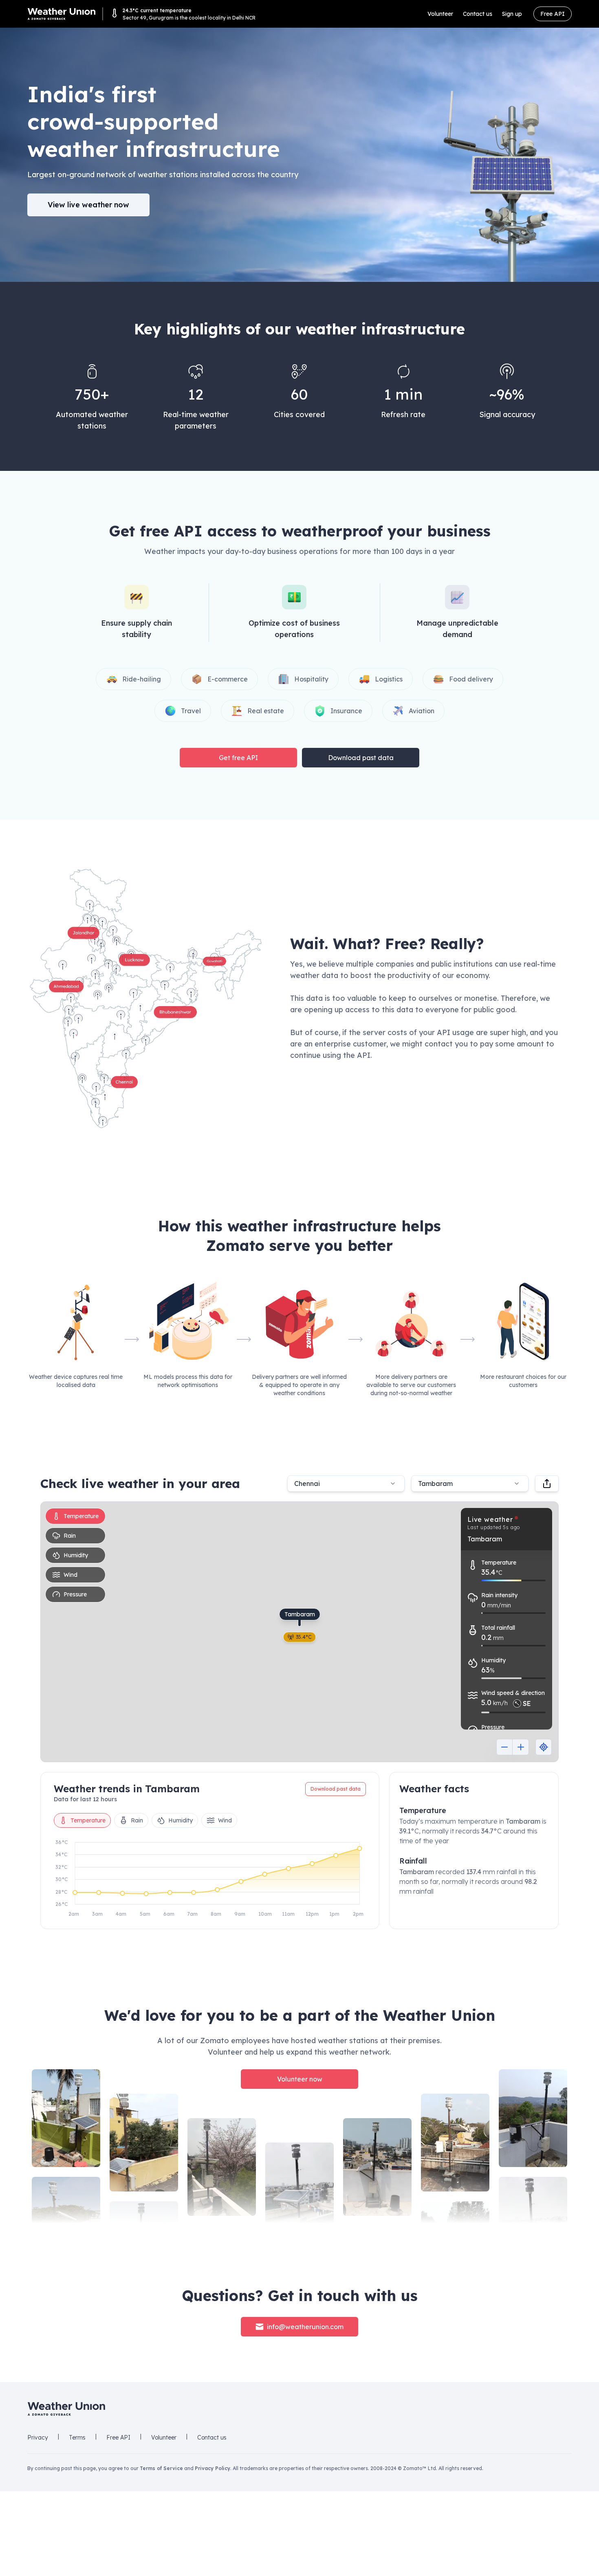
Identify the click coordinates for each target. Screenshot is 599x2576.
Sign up (512, 14)
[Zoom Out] (504, 1747)
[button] (146, 998)
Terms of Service (161, 2468)
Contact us (478, 14)
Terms (77, 2438)
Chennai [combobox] (307, 1484)
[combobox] (470, 1484)
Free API (553, 14)
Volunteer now (300, 2079)
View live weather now (88, 205)
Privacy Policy (213, 2468)
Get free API (238, 758)
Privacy (38, 2438)
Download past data (361, 758)
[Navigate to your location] (544, 1747)
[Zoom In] (521, 1747)
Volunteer (440, 14)
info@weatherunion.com (305, 2327)
